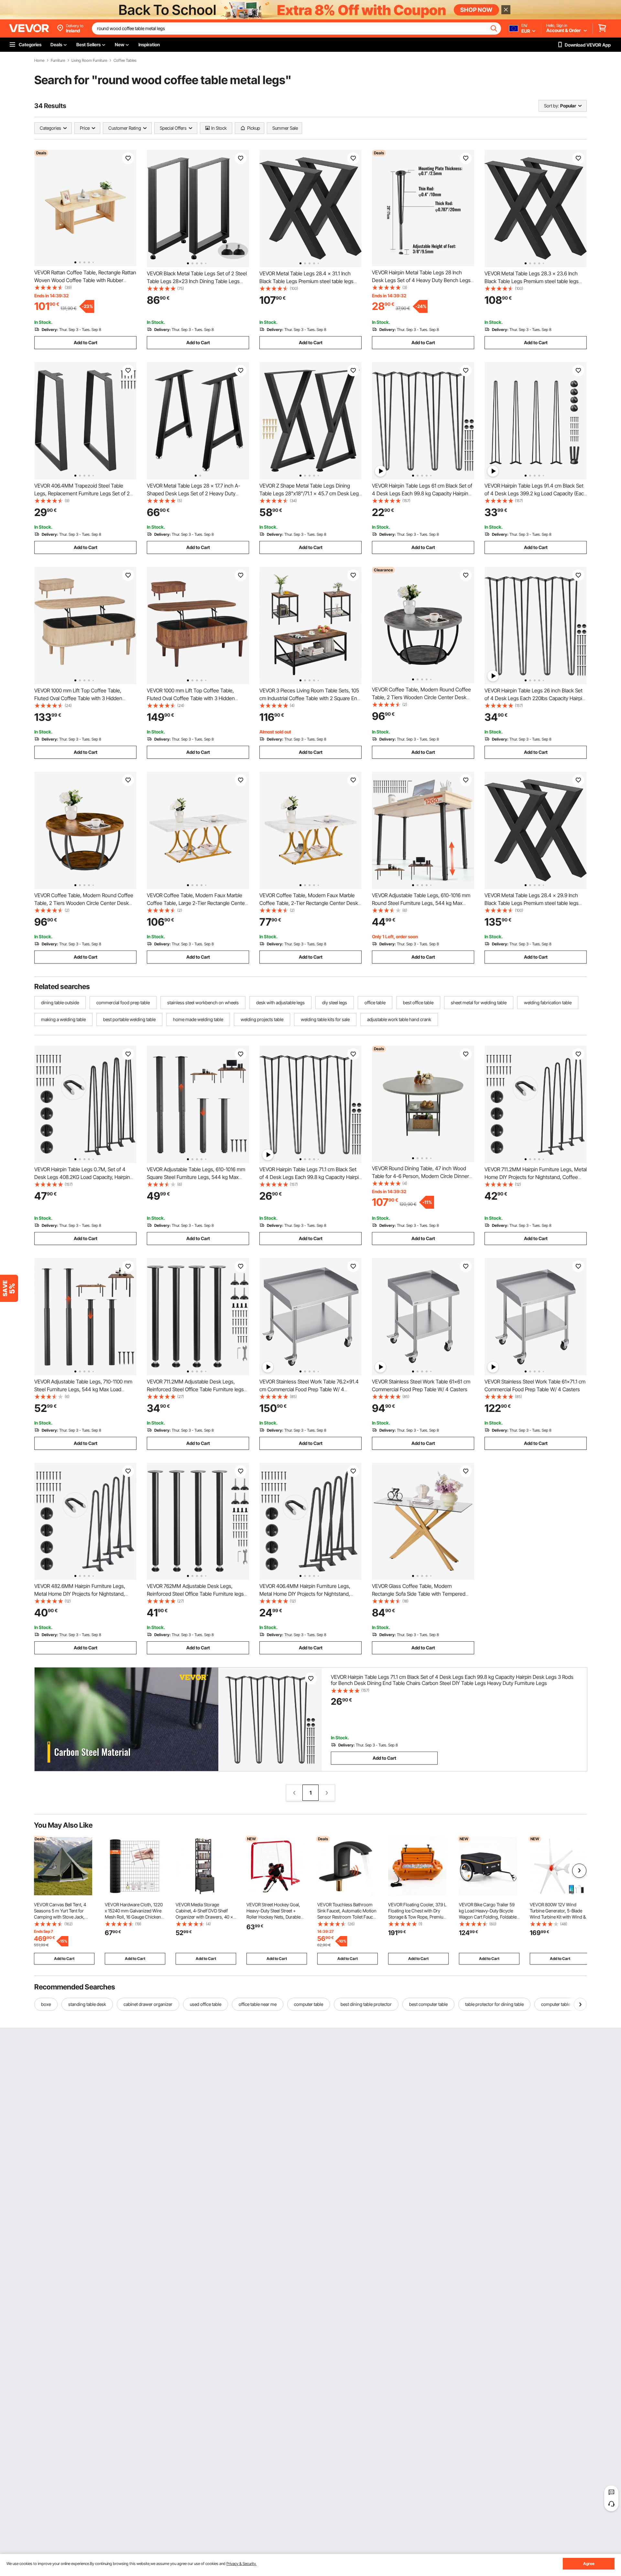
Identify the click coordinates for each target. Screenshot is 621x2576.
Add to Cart (86, 342)
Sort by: (551, 106)
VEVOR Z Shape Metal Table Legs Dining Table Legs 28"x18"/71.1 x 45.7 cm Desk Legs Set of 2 (310, 493)
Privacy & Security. (241, 2564)
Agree (589, 2564)
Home (39, 61)
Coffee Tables (125, 61)
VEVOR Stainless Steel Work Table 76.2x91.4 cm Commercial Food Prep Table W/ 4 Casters (309, 1389)
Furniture (58, 61)
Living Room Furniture (89, 61)
